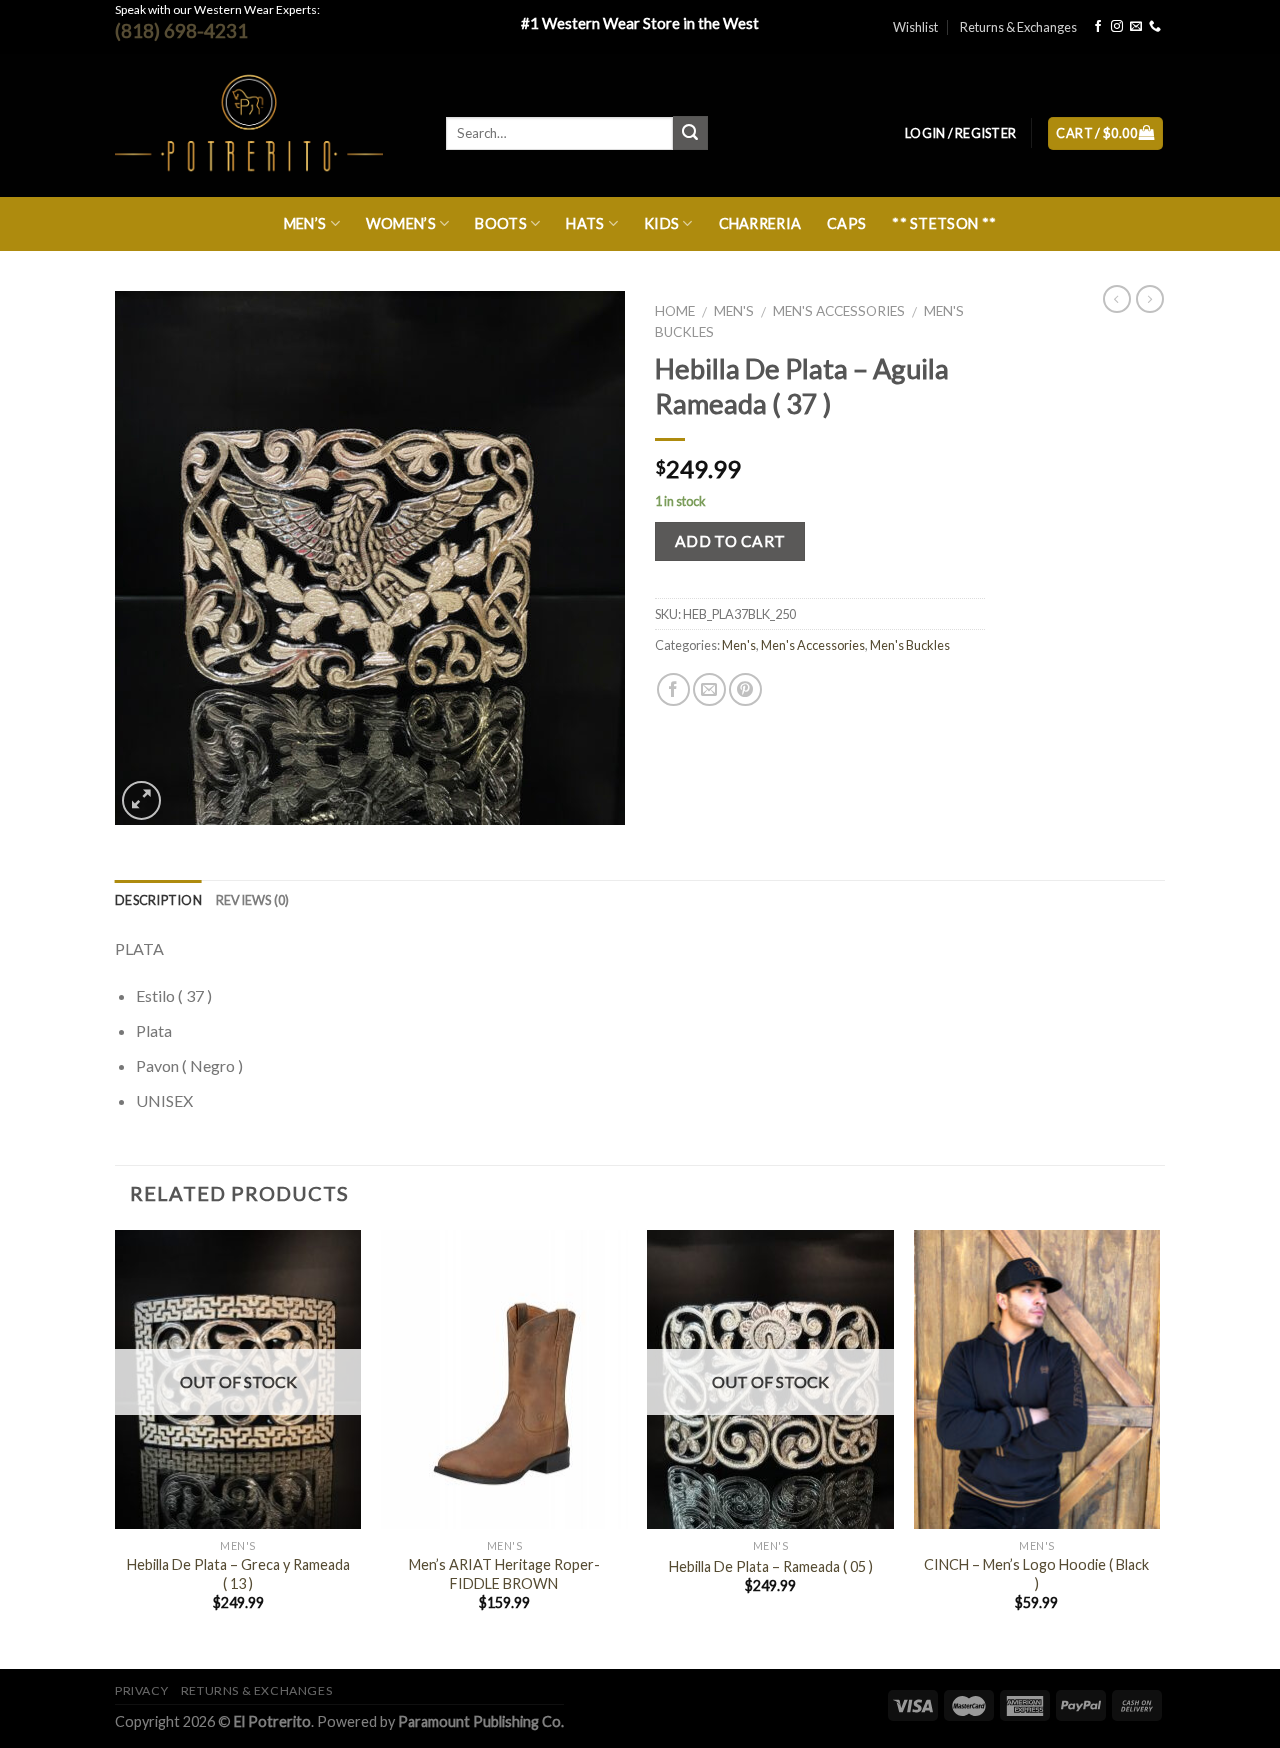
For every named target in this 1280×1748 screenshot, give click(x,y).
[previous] (116, 1448)
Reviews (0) (253, 900)
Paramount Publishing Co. (481, 1721)
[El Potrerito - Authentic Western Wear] (265, 125)
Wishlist (915, 27)
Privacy (141, 1690)
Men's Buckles (910, 645)
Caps (846, 223)
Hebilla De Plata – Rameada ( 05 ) (771, 1566)
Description (158, 900)
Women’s (401, 223)
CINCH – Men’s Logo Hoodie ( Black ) (1036, 1574)
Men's (734, 311)
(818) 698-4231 (181, 30)
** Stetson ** (944, 223)
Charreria (760, 223)
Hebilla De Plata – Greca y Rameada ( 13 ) (238, 1574)
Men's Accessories (839, 311)
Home (675, 311)
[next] (1159, 1448)
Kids (661, 223)
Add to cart (730, 541)
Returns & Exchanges (1018, 27)
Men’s (305, 223)
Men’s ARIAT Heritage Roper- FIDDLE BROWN (504, 1574)
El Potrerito (272, 1721)
